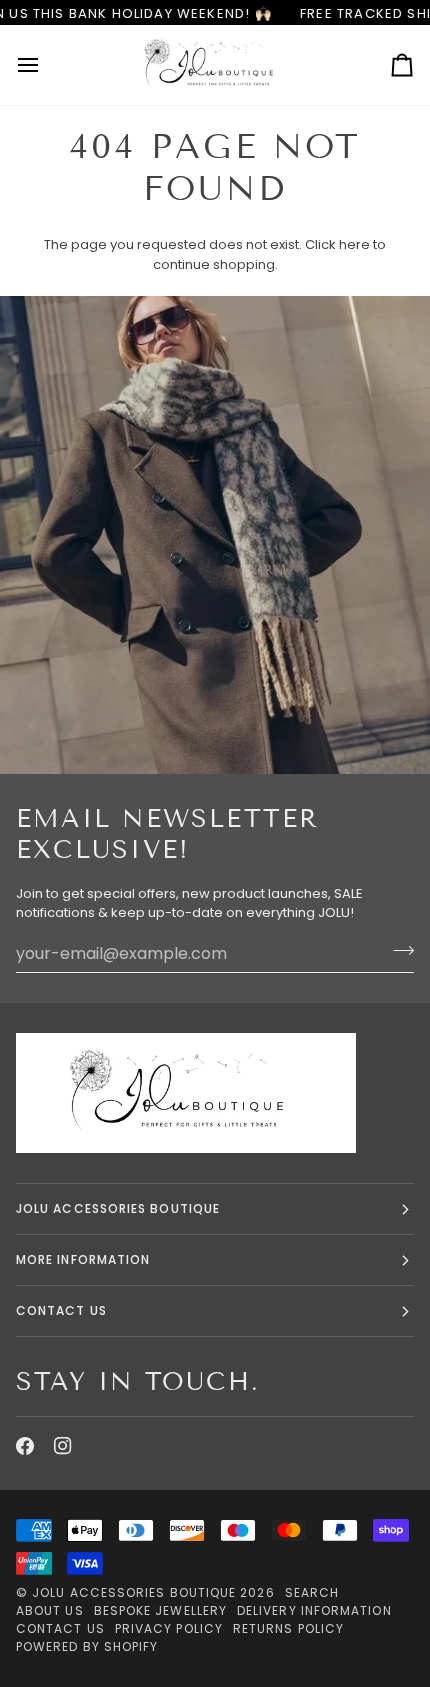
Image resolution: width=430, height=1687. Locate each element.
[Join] (397, 951)
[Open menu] (46, 64)
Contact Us (60, 1628)
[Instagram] (63, 1446)
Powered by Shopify (87, 1646)
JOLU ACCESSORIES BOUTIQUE (118, 1208)
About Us (50, 1610)
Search (312, 1592)
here (354, 244)
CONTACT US (61, 1310)
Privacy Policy (169, 1628)
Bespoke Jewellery (160, 1610)
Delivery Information (314, 1610)
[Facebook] (25, 1446)
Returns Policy (288, 1628)
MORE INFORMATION (83, 1259)
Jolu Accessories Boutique (136, 1592)
